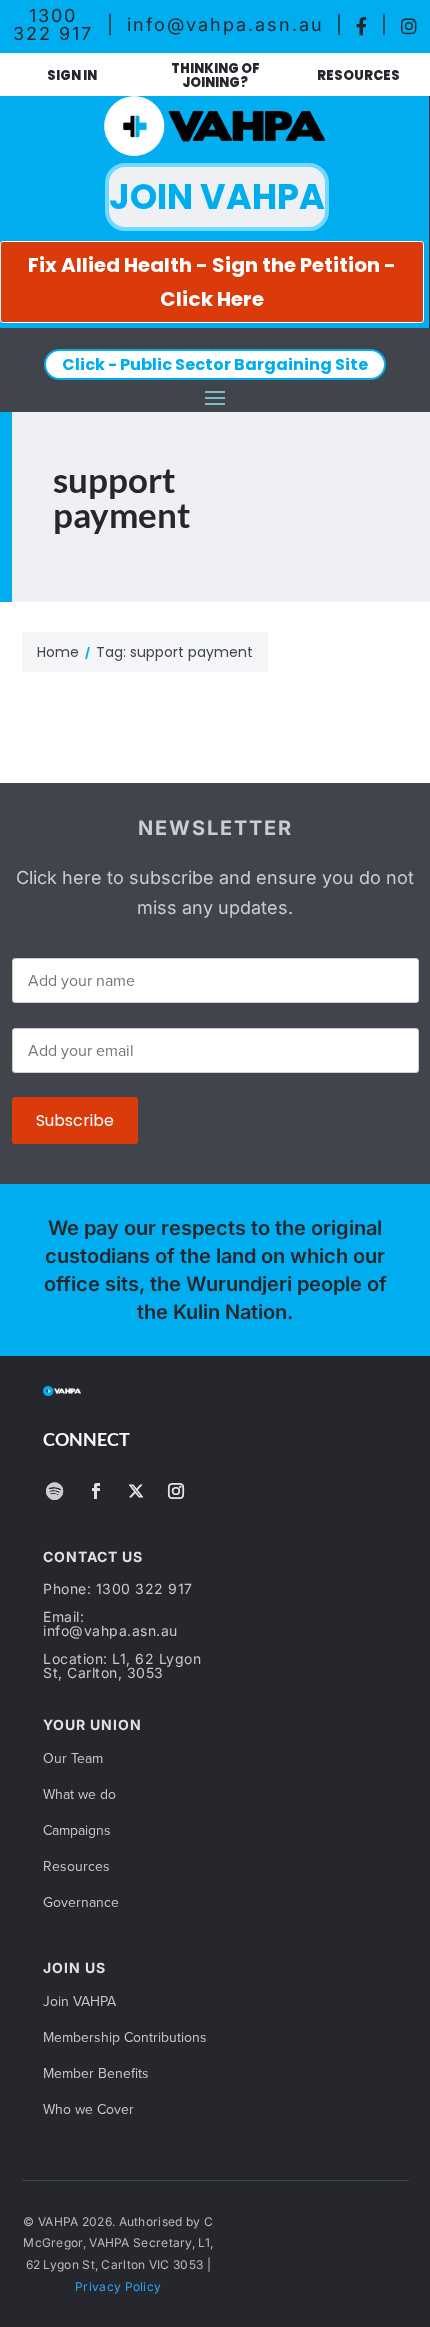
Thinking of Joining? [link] (215, 75)
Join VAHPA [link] (79, 2002)
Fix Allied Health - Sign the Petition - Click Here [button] (212, 282)
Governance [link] (81, 1903)
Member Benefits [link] (96, 2074)
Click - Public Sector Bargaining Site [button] (215, 364)
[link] (362, 25)
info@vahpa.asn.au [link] (225, 25)
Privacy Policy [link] (118, 2286)
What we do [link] (79, 1795)
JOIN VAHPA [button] (217, 196)
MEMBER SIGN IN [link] (71, 76)
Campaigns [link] (77, 1831)
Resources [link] (358, 75)
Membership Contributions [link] (125, 2038)
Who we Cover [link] (88, 2110)
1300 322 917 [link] (53, 25)
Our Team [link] (73, 1759)
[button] (215, 397)
